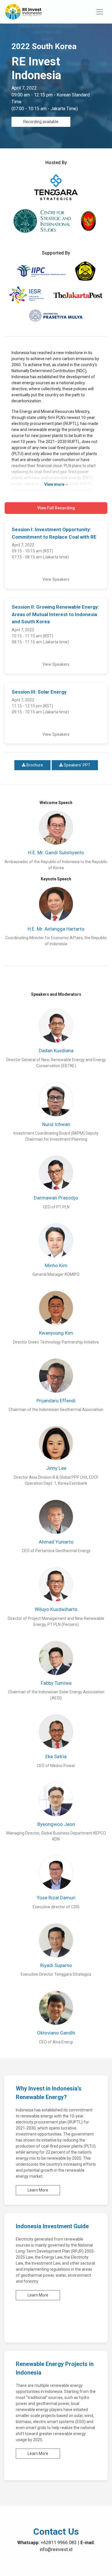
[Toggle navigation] (100, 12)
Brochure (34, 765)
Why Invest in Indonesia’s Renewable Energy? (49, 2093)
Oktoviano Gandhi (56, 2033)
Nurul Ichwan (56, 1124)
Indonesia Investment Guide (52, 2226)
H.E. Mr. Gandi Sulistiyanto (56, 853)
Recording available (41, 122)
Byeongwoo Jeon (56, 1824)
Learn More (38, 2190)
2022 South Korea (44, 46)
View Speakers (56, 579)
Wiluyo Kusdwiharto (56, 1609)
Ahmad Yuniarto (56, 1542)
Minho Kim (56, 1265)
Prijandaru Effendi (56, 1401)
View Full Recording (56, 508)
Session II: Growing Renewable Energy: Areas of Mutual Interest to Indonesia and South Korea (55, 614)
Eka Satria (56, 1756)
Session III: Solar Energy (39, 692)
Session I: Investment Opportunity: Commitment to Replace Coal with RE (54, 533)
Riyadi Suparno (56, 1965)
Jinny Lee (56, 1468)
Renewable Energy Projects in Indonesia (55, 2368)
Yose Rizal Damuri (56, 1898)
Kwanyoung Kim (56, 1333)
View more (55, 484)
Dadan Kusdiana (56, 1051)
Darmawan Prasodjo (56, 1198)
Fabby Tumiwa (56, 1683)
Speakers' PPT (77, 765)
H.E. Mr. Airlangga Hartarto (56, 929)
